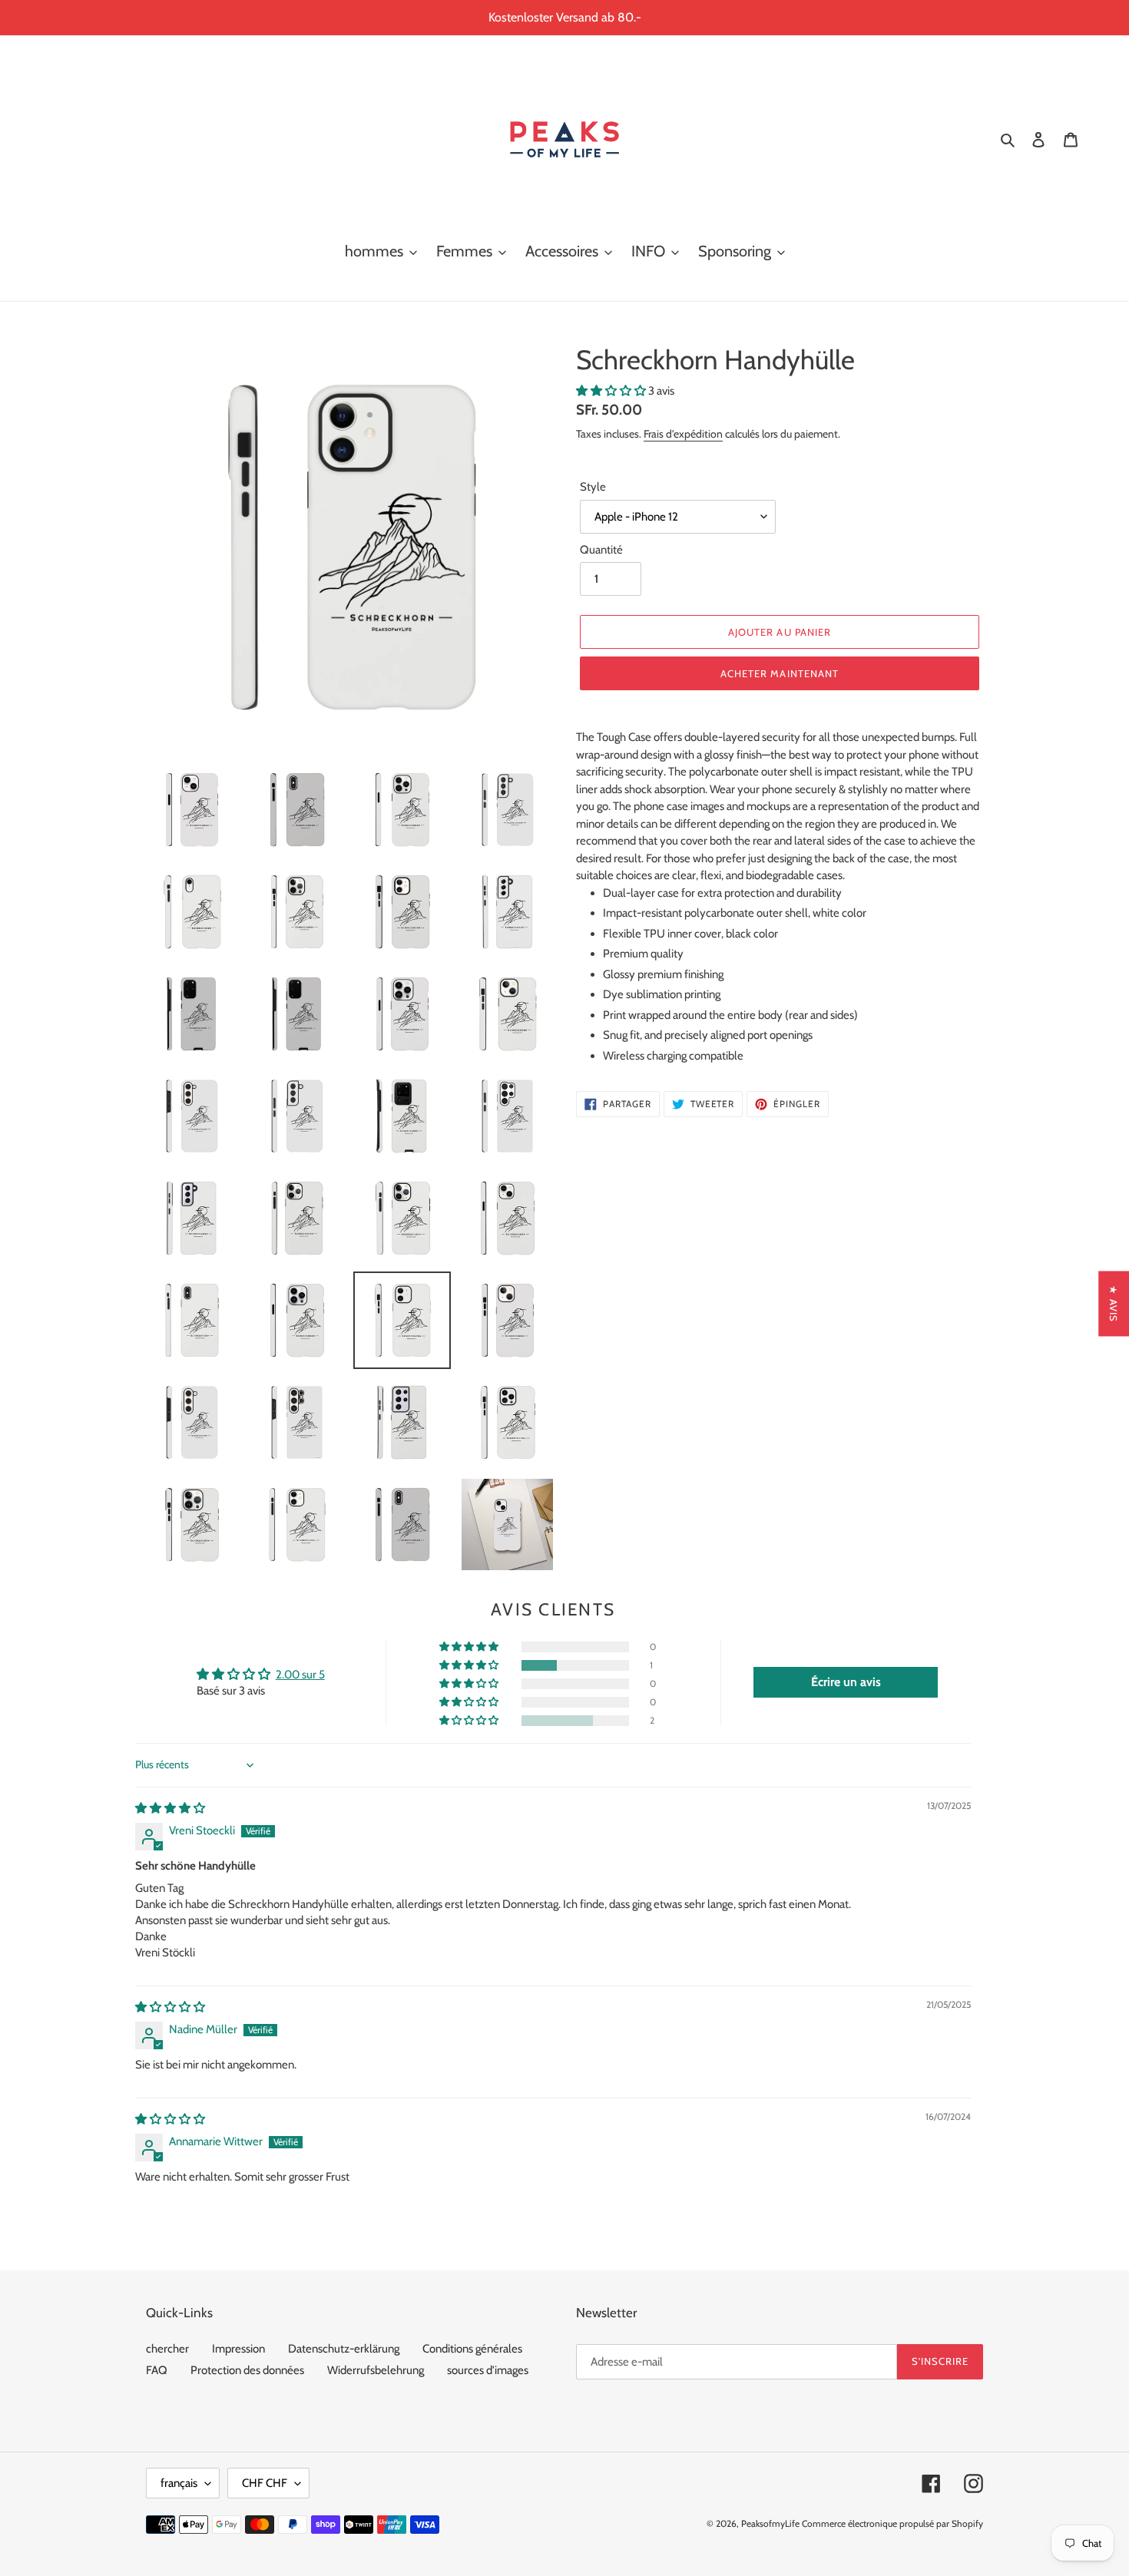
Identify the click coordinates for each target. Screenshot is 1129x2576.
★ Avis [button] (1114, 1303)
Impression (238, 2349)
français (179, 2483)
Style (593, 487)
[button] (612, 391)
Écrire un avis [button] (846, 1682)
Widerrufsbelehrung (376, 2370)
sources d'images (488, 2370)
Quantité (601, 550)
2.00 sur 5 (300, 1675)
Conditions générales (472, 2349)
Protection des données (247, 2370)
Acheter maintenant (780, 673)
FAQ (157, 2370)
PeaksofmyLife (770, 2523)
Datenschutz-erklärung (344, 2349)
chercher (167, 2349)
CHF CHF (265, 2483)
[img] (170, 1808)
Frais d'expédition (683, 433)
